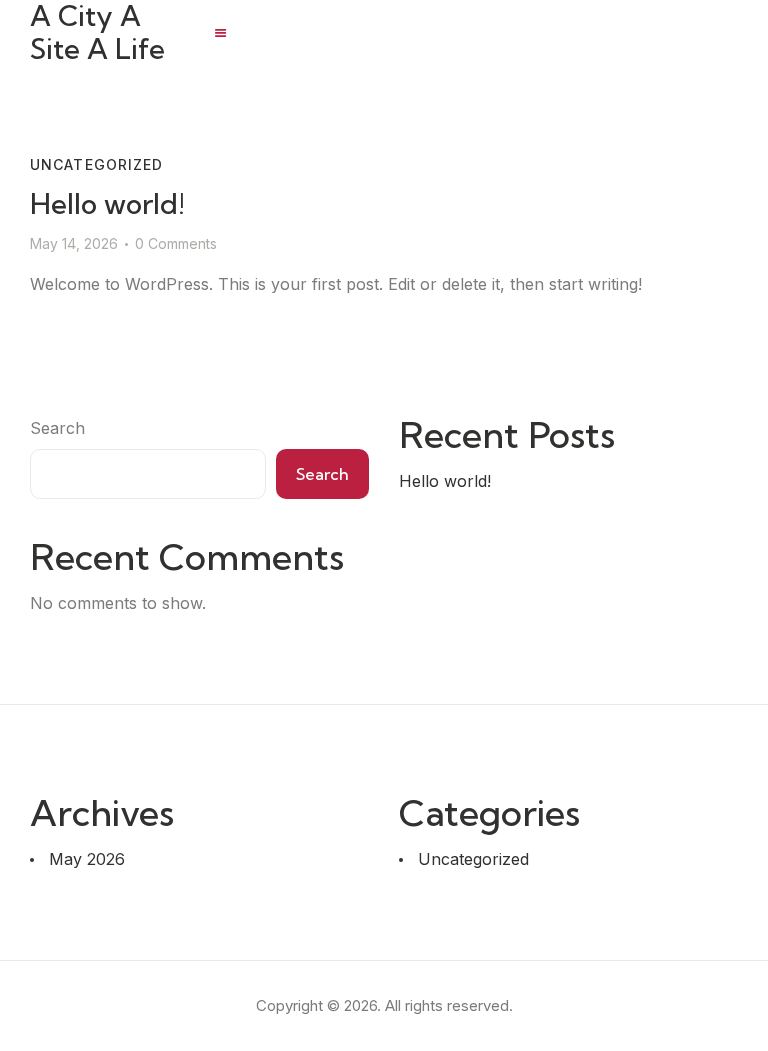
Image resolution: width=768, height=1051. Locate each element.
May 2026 (87, 859)
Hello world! (107, 203)
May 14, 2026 (74, 243)
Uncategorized (97, 164)
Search (57, 428)
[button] (220, 33)
